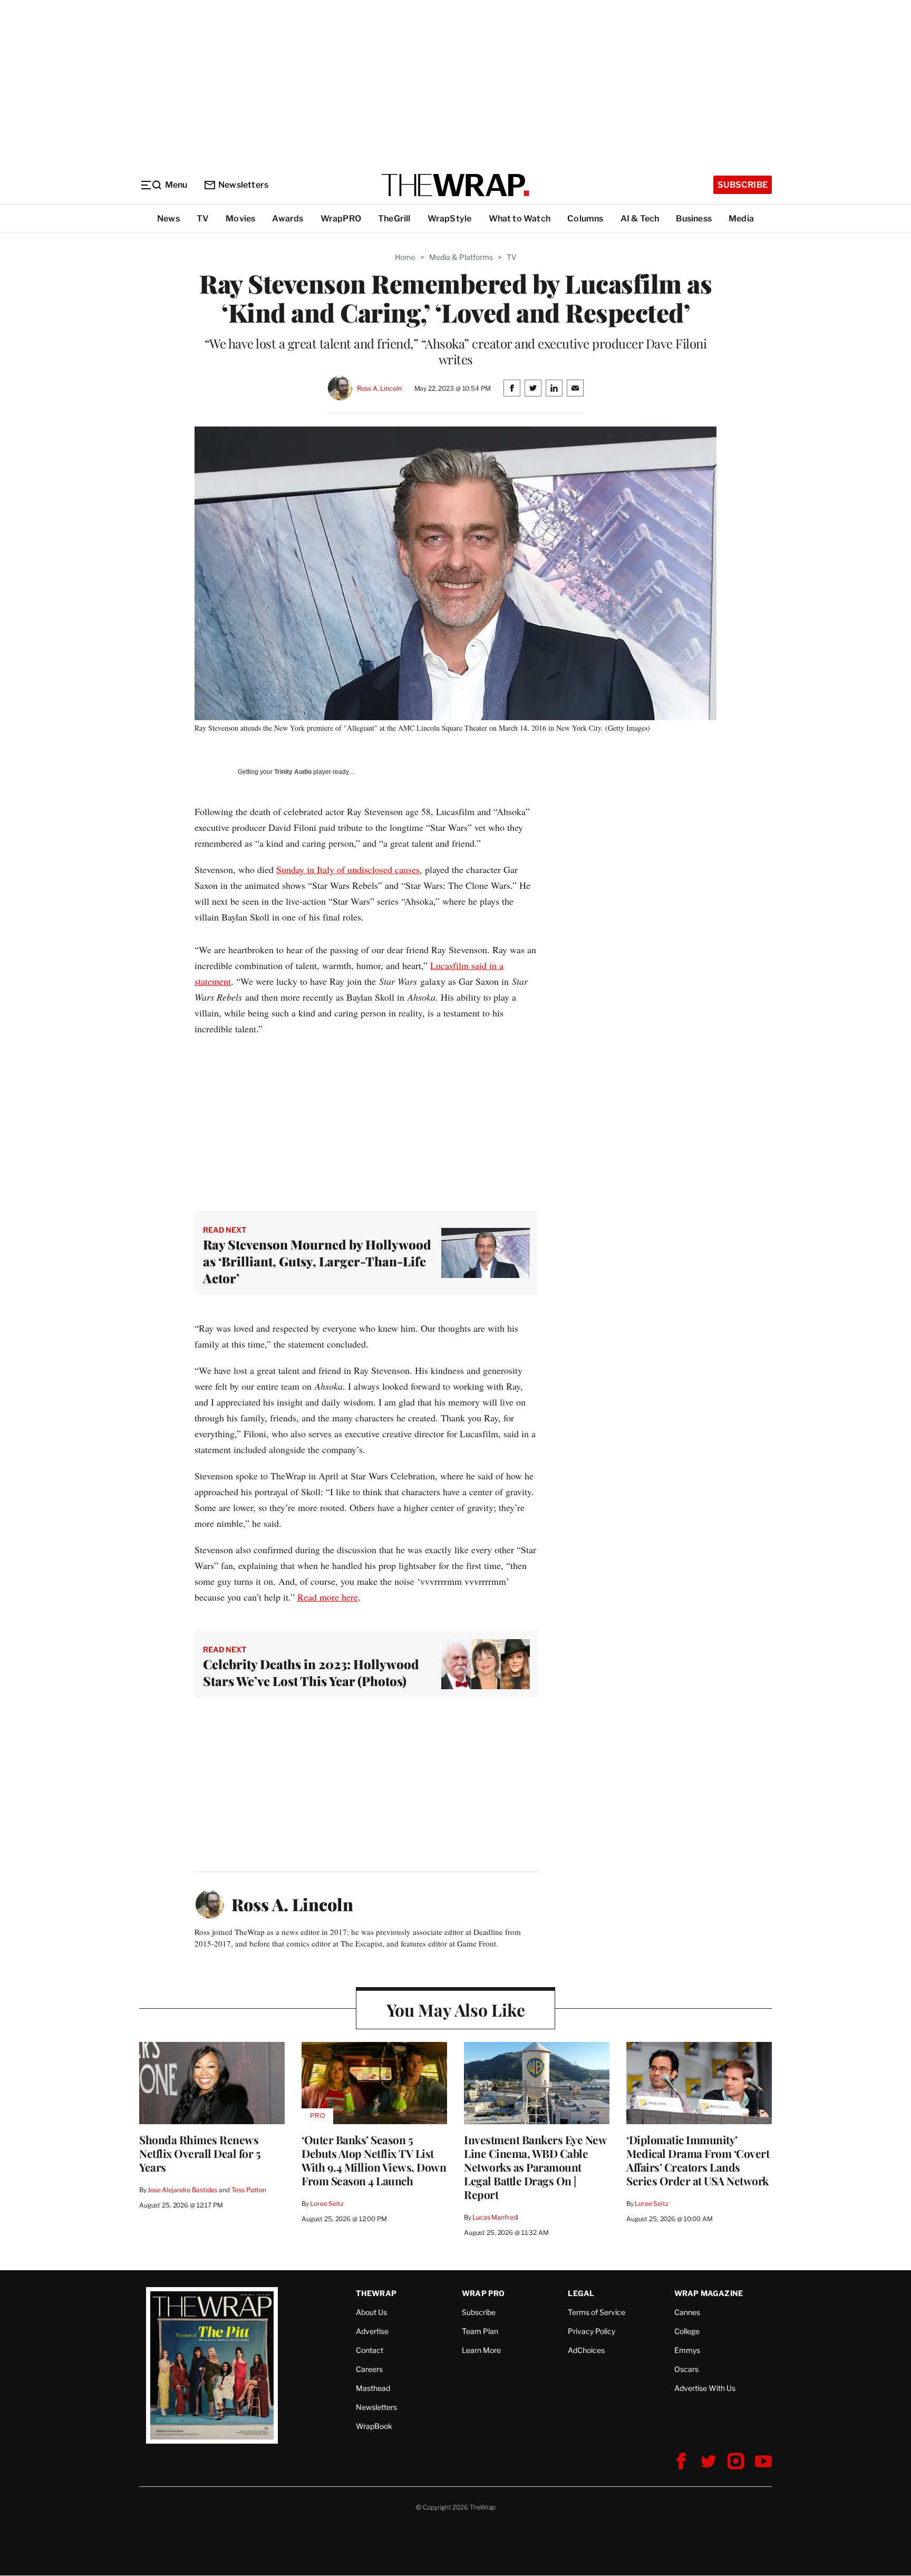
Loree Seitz (327, 2204)
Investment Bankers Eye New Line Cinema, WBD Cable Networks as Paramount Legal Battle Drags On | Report (535, 2167)
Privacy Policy (592, 2331)
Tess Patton (249, 2190)
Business (694, 219)
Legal (581, 2293)
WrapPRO (341, 219)
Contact (370, 2350)
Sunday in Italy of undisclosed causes (348, 869)
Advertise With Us (705, 2388)
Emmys (687, 2350)
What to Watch (520, 219)
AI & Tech (640, 219)
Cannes (687, 2312)
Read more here (328, 1597)
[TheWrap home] (455, 185)
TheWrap (376, 2293)
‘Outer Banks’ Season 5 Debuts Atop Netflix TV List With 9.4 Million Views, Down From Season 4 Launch (374, 2160)
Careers (369, 2369)
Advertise (372, 2331)
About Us (371, 2312)
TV (203, 219)
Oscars (686, 2369)
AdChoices (586, 2350)
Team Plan (480, 2331)
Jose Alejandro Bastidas (182, 2190)
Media (741, 219)
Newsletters (243, 185)
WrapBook (374, 2426)
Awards (288, 219)
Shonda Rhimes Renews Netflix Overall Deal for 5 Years (200, 2153)
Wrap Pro (483, 2293)
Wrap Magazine (709, 2293)
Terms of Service (597, 2312)
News (168, 219)
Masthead (373, 2388)
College (687, 2331)
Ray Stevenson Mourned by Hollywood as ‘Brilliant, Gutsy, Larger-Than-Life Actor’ (317, 1261)
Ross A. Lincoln (379, 388)
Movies (240, 219)
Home (405, 257)
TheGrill (394, 219)
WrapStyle (450, 219)
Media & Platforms (461, 257)
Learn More (481, 2350)
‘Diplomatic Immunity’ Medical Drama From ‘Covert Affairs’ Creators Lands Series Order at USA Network (698, 2160)
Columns (585, 219)
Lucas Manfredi (495, 2217)
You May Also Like (456, 2010)
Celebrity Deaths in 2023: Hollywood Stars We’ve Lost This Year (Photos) (311, 1672)
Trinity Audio (293, 772)
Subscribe (743, 185)
